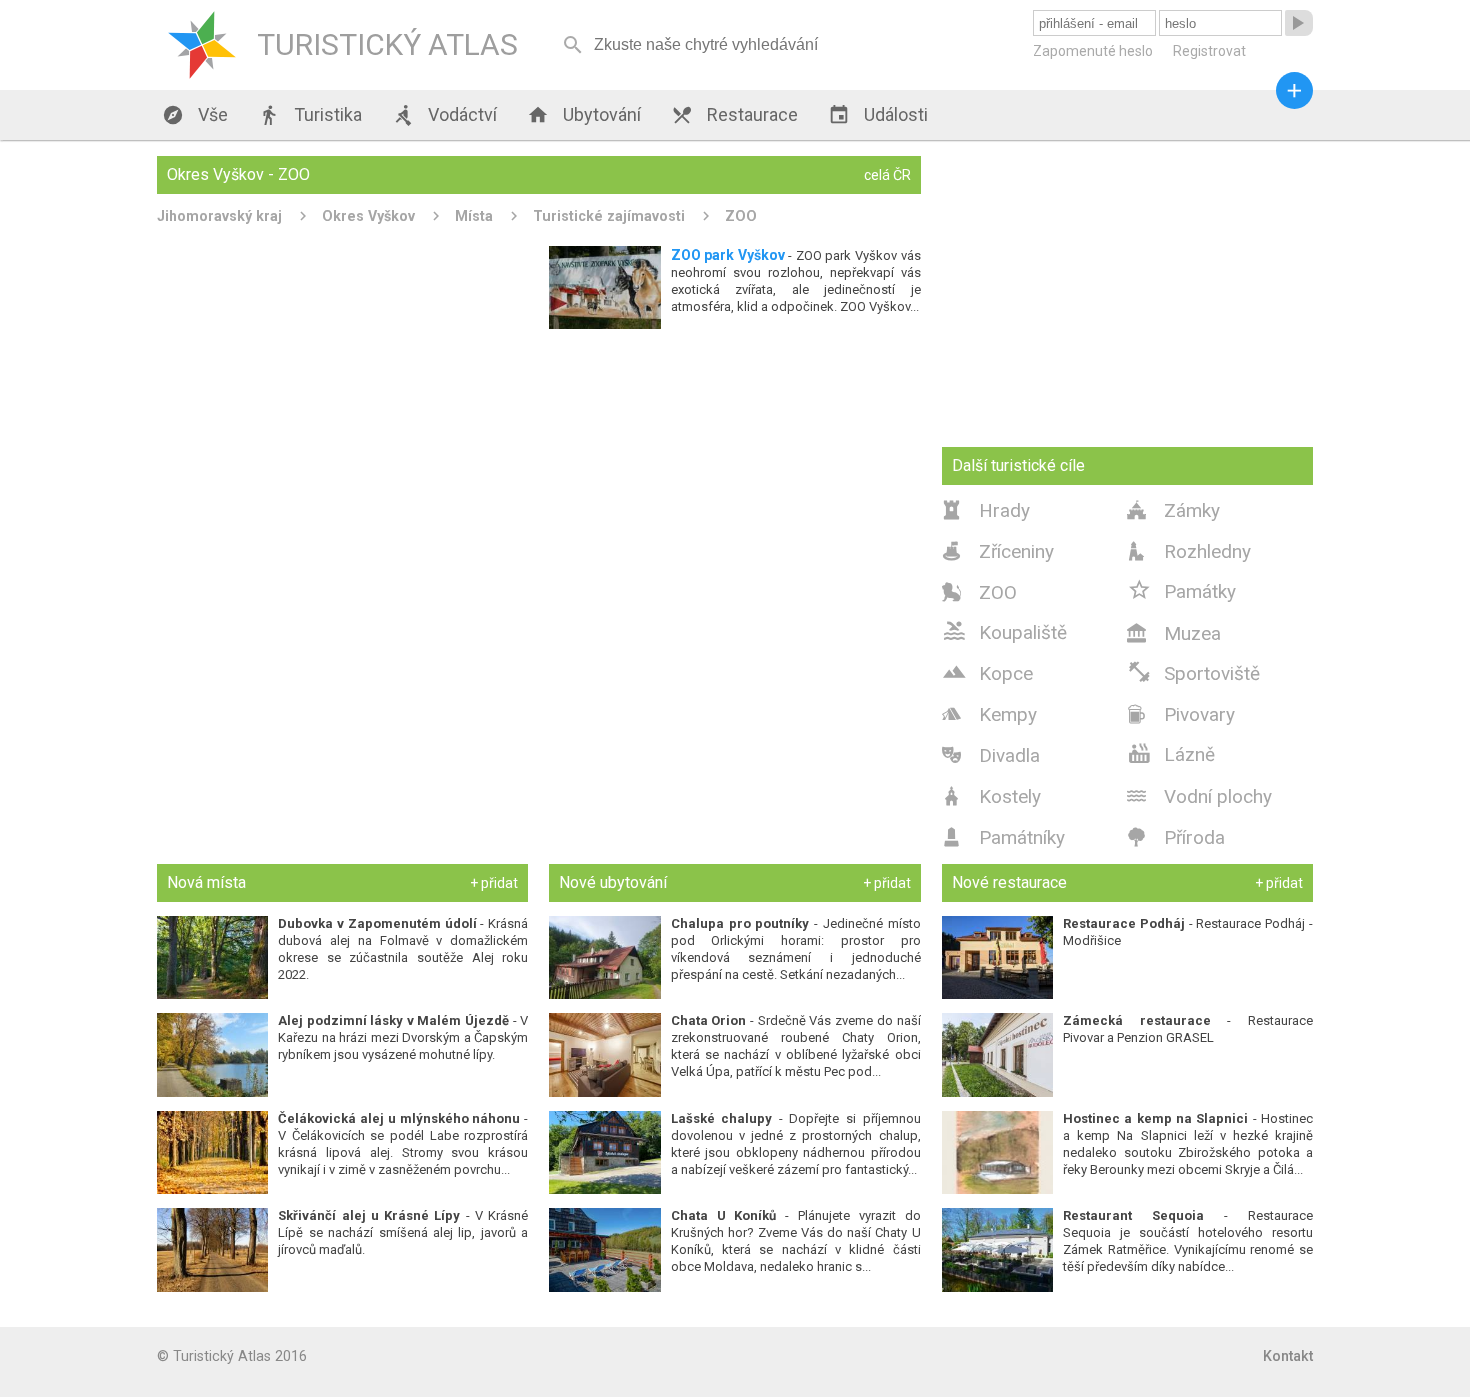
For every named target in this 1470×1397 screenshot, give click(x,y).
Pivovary (1181, 714)
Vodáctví (444, 115)
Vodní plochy (1199, 796)
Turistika (310, 115)
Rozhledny (1189, 551)
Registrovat (1209, 51)
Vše (195, 115)
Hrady (986, 510)
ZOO (741, 216)
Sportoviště (1193, 672)
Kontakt (1288, 1356)
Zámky (1173, 510)
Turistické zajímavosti (609, 216)
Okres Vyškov (368, 216)
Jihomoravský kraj (219, 216)
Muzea (1174, 633)
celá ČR (887, 175)
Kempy (989, 714)
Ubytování (584, 115)
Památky (1181, 590)
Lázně (1171, 753)
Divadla (991, 755)
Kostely (991, 796)
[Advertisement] (539, 483)
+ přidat (494, 883)
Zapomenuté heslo (1093, 51)
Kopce (987, 672)
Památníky (1003, 837)
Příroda (1176, 837)
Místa (474, 216)
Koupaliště (1004, 631)
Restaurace (734, 115)
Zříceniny (998, 551)
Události (878, 115)
